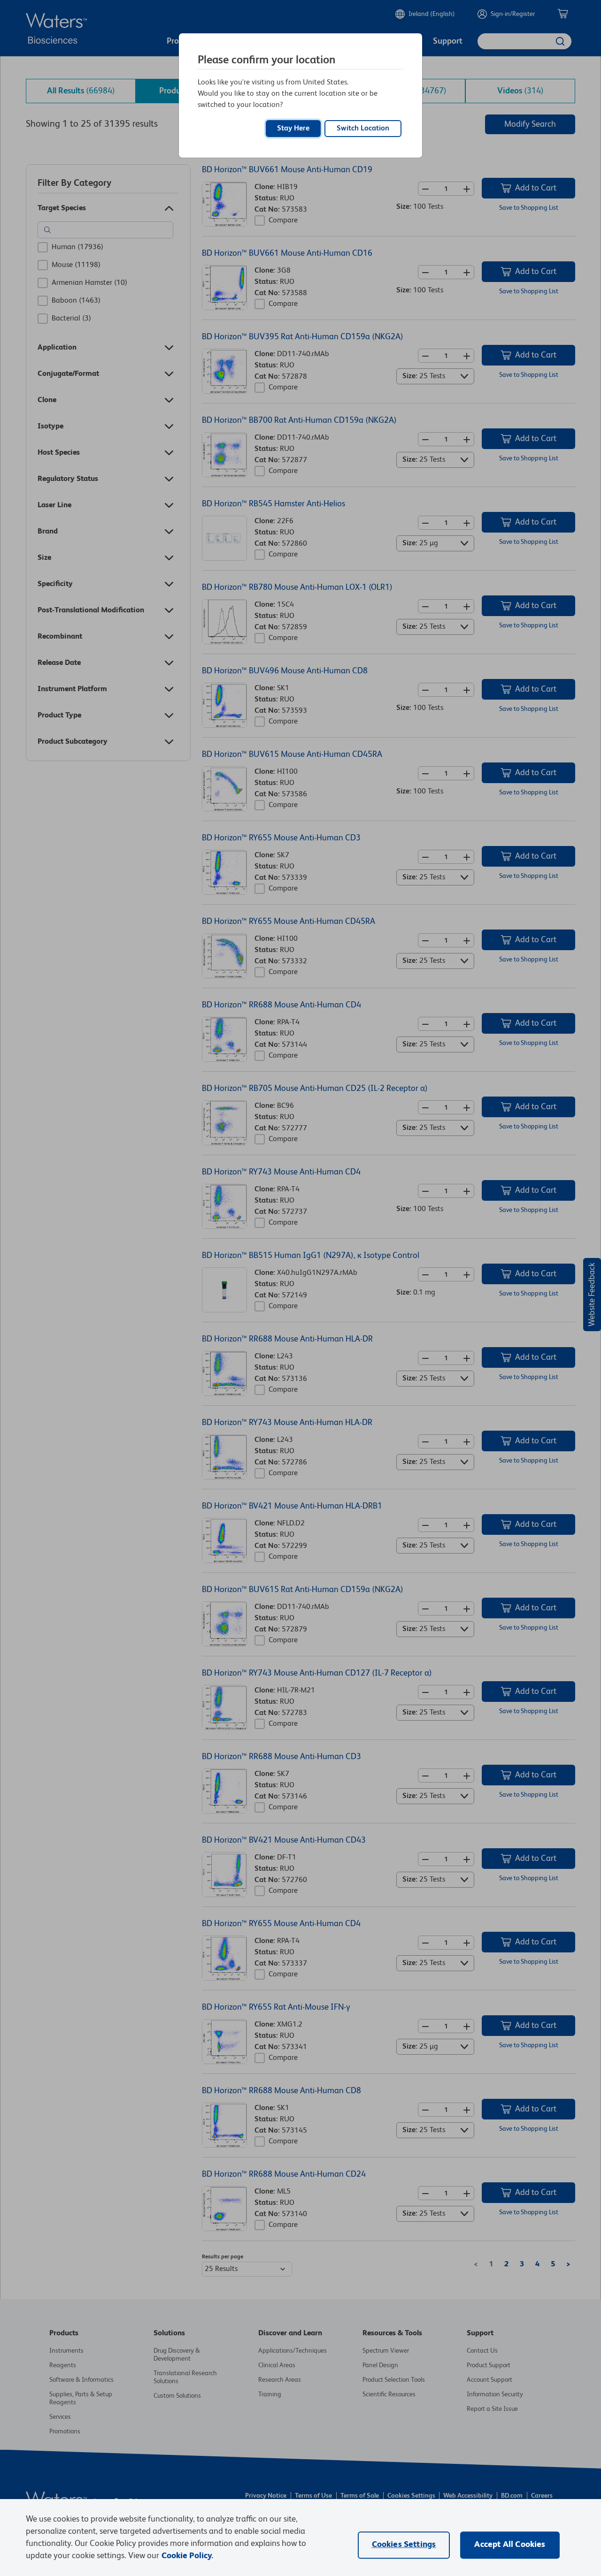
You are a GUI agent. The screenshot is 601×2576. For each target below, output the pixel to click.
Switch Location (363, 129)
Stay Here (293, 129)
